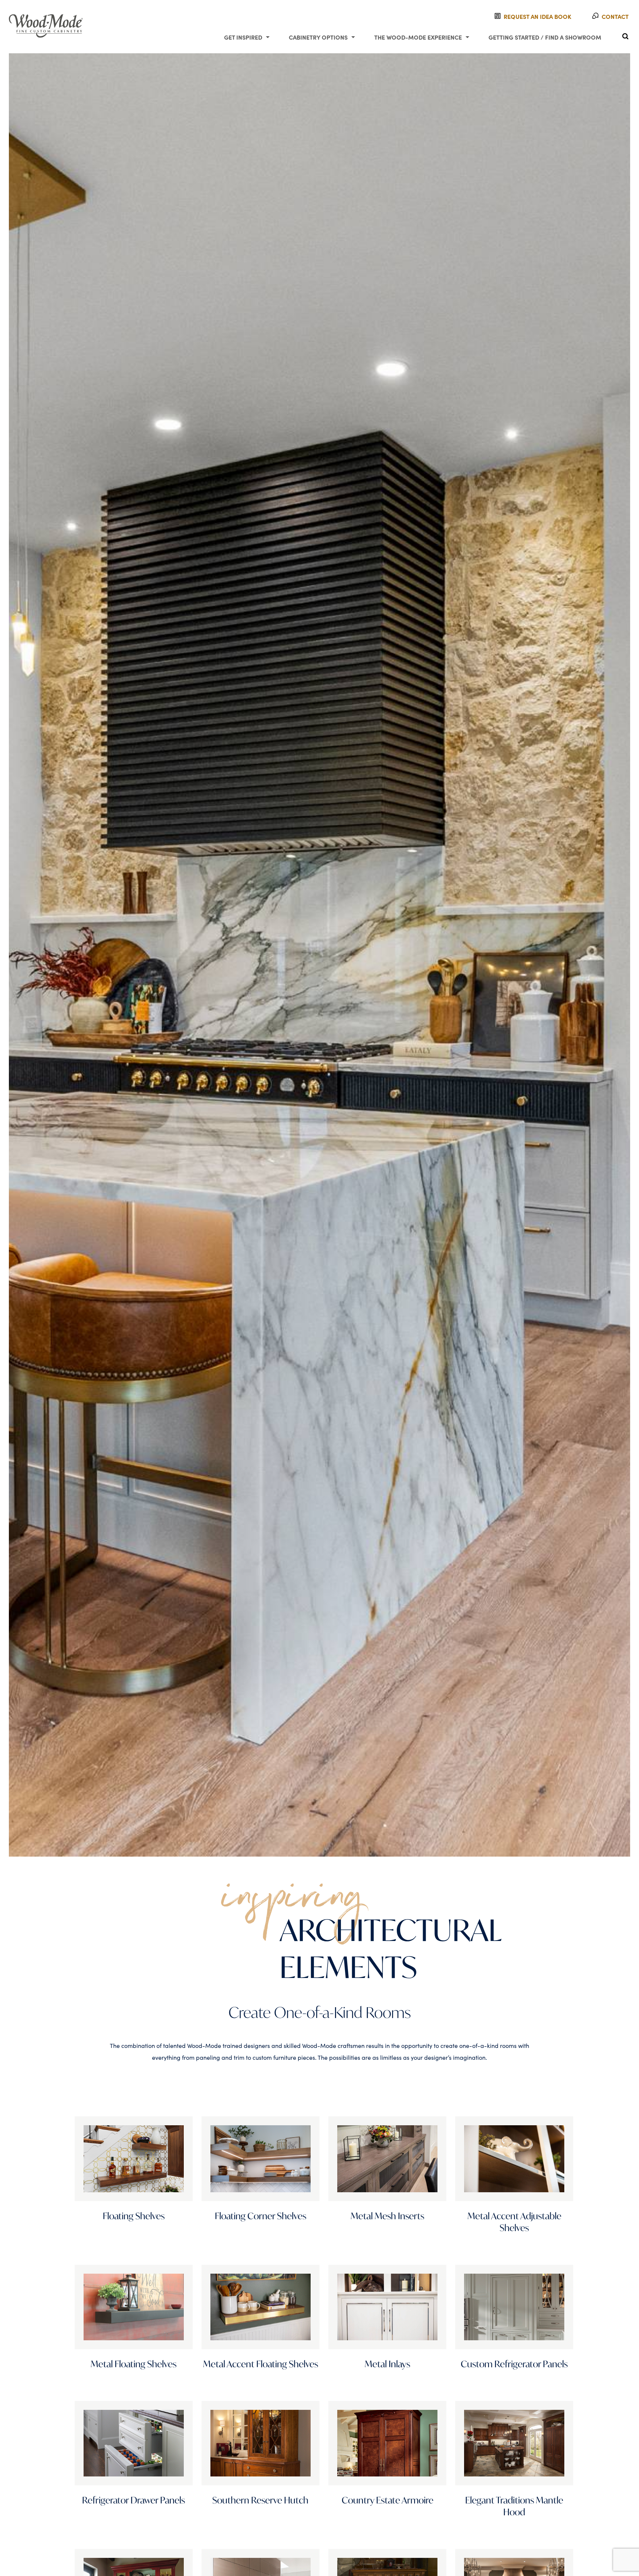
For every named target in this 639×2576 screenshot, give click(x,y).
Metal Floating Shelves (133, 2364)
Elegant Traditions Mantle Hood (514, 2506)
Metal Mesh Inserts (387, 2216)
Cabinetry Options (318, 37)
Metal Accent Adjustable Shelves (514, 2222)
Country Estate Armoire (388, 2500)
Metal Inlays (387, 2364)
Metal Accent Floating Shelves (261, 2364)
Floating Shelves (134, 2216)
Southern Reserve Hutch (260, 2500)
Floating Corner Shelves (261, 2216)
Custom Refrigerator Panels (514, 2364)
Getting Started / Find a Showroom (545, 37)
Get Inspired (243, 37)
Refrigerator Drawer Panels (133, 2500)
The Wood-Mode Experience (418, 37)
